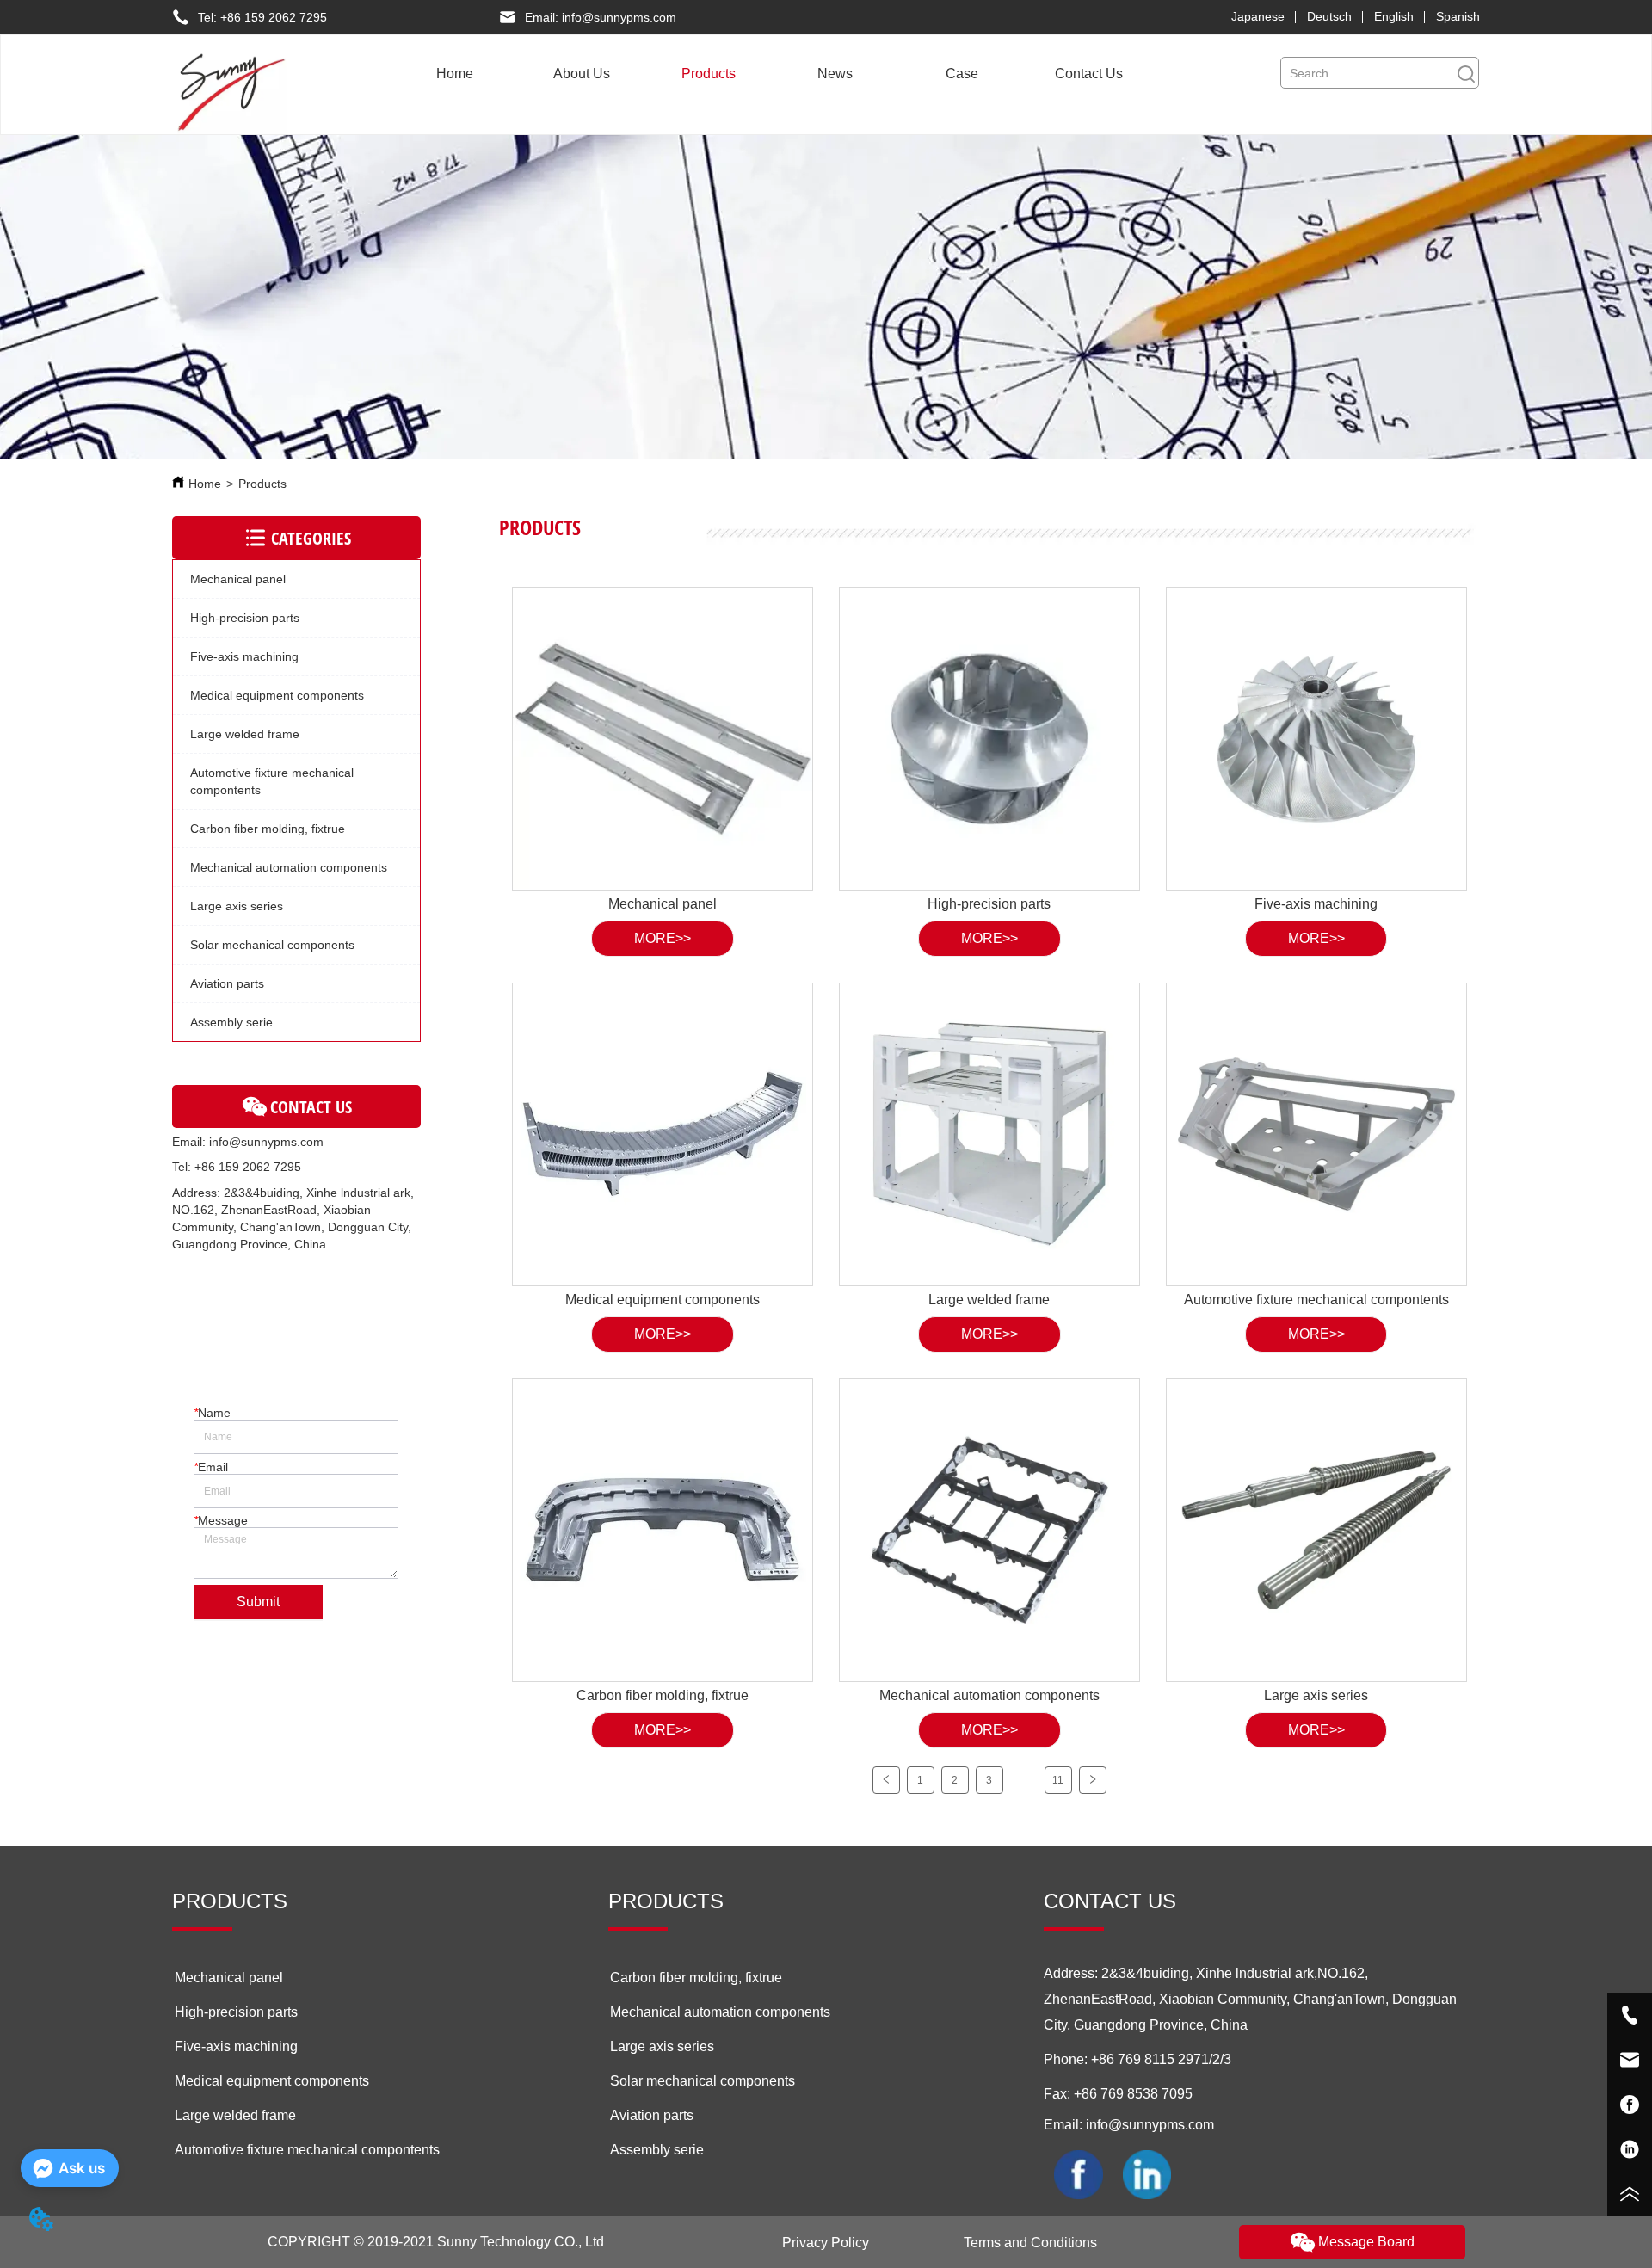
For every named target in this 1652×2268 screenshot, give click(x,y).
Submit (258, 1602)
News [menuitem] (835, 74)
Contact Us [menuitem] (1089, 74)
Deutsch (1329, 16)
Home (205, 484)
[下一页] (1093, 1780)
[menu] (771, 74)
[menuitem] (582, 74)
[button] (582, 74)
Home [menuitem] (455, 74)
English (1394, 16)
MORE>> (663, 938)
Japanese (1258, 16)
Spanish (1458, 16)
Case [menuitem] (962, 74)
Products (262, 484)
